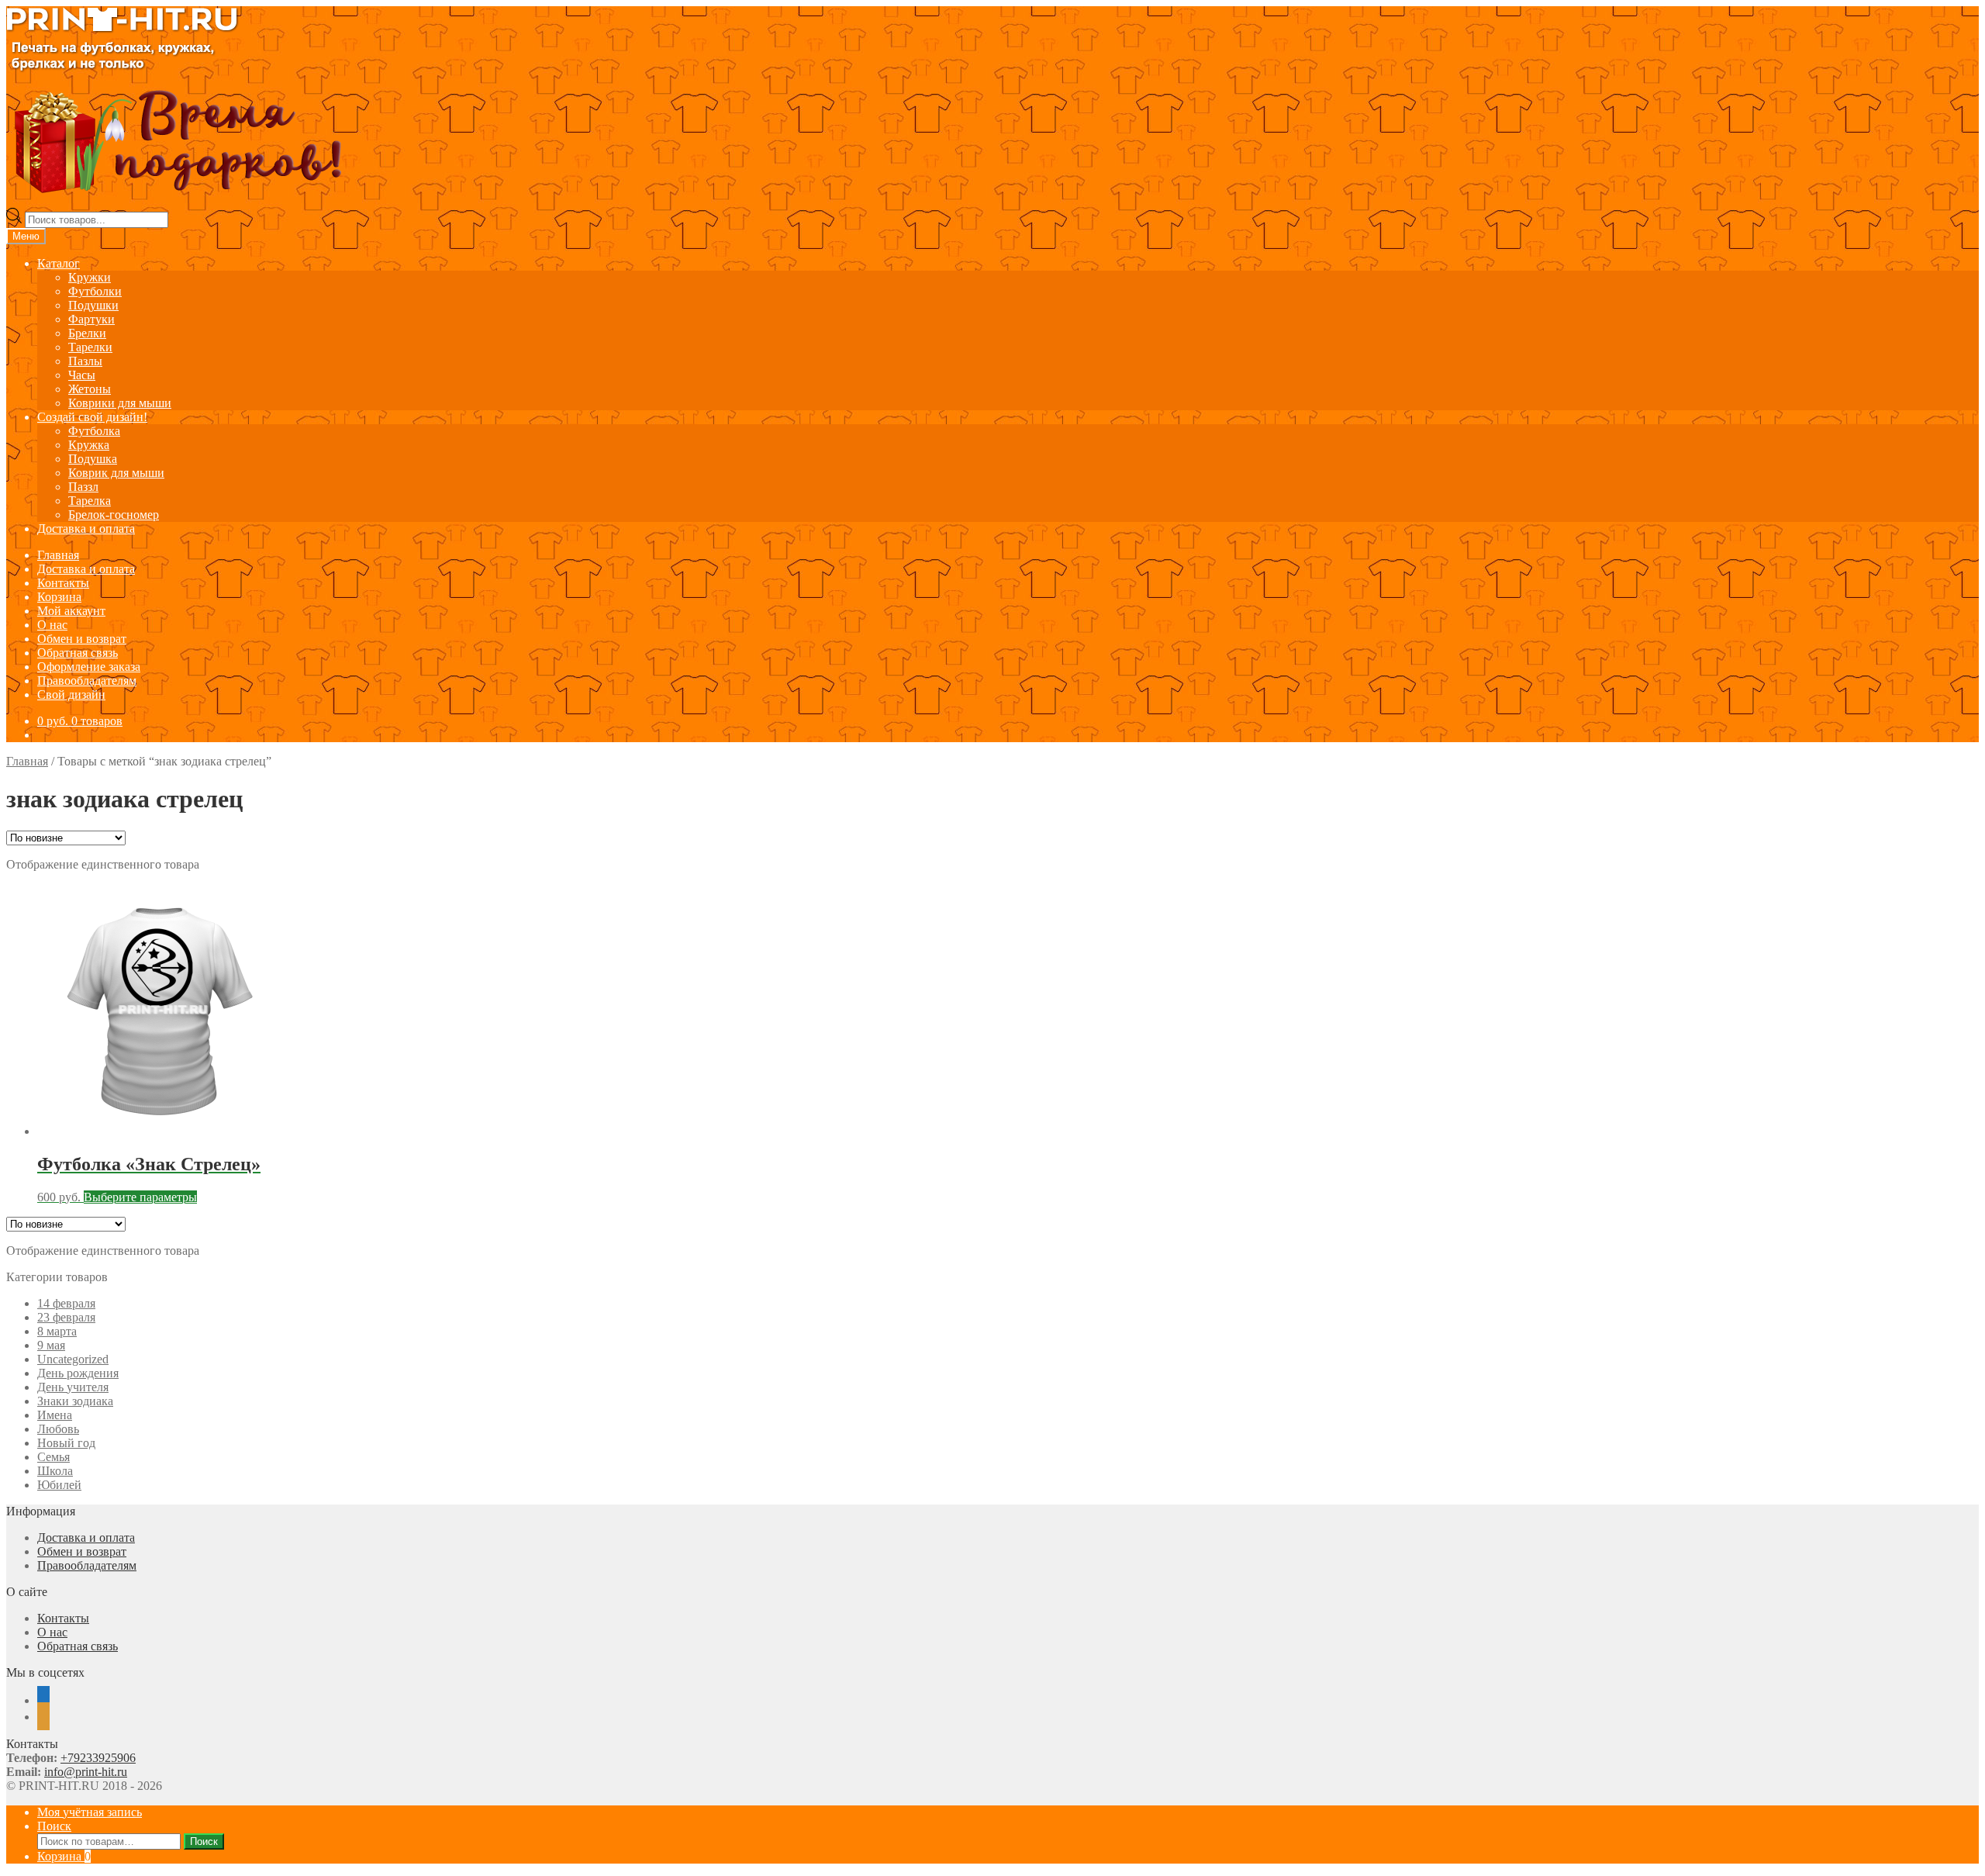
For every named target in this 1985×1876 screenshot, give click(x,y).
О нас (52, 625)
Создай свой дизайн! (92, 417)
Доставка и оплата (86, 529)
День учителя (73, 1387)
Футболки (95, 291)
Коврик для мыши (116, 473)
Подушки (93, 305)
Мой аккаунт (71, 611)
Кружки (90, 277)
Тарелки (90, 347)
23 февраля (66, 1317)
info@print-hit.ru (86, 1772)
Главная (58, 555)
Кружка (89, 445)
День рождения (78, 1373)
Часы (82, 375)
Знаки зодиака (75, 1401)
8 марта (57, 1331)
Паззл (83, 487)
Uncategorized (73, 1359)
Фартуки (91, 319)
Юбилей (59, 1485)
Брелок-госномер (114, 515)
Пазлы (85, 361)
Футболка (94, 431)
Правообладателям (87, 681)
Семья (54, 1457)
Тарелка (90, 501)
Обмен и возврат (82, 639)
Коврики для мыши (120, 403)
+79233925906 (98, 1758)
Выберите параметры (140, 1197)
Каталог (59, 263)
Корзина (59, 597)
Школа (55, 1471)
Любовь (58, 1429)
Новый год (66, 1443)
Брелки (87, 333)
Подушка (93, 459)
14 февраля (66, 1303)
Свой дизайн (71, 694)
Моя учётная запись (90, 1812)
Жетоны (90, 389)
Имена (55, 1415)
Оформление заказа (89, 667)
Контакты (63, 583)
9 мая (51, 1345)
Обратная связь (78, 653)
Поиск (54, 1826)
